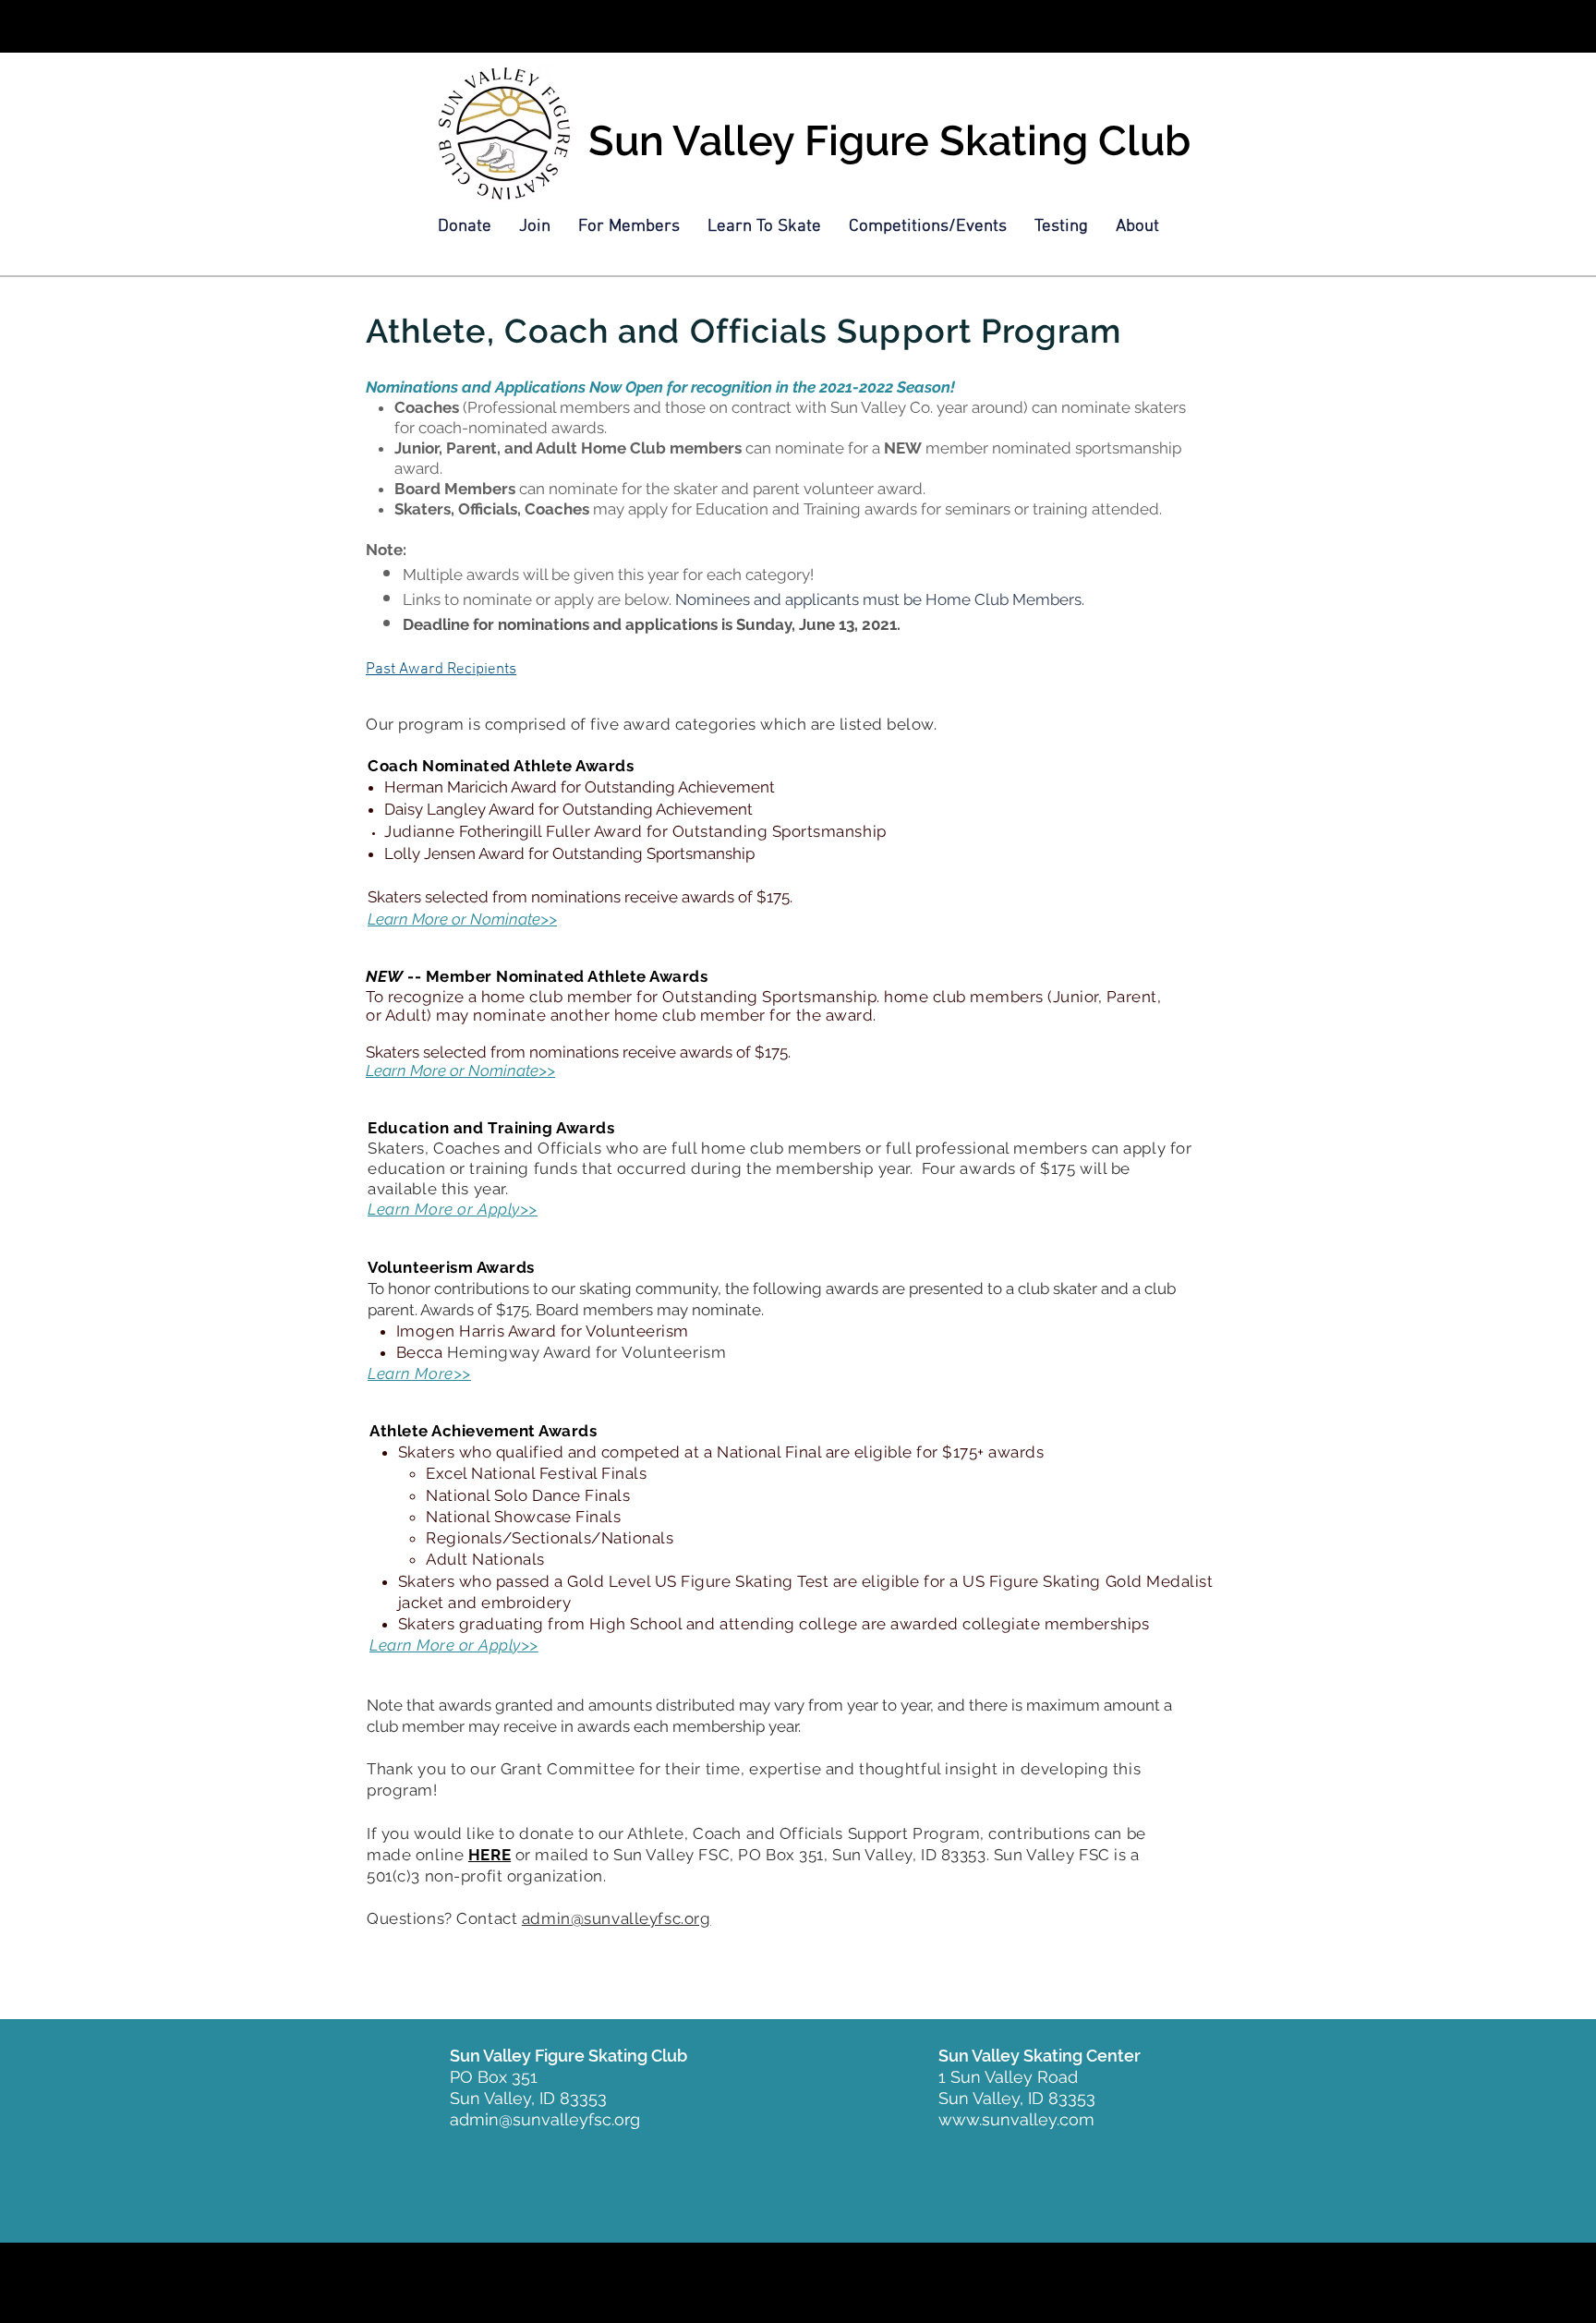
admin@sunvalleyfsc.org (617, 1918)
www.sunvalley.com (1016, 2119)
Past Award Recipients (441, 670)
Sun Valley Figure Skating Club (889, 141)
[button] (535, 227)
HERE (490, 1855)
